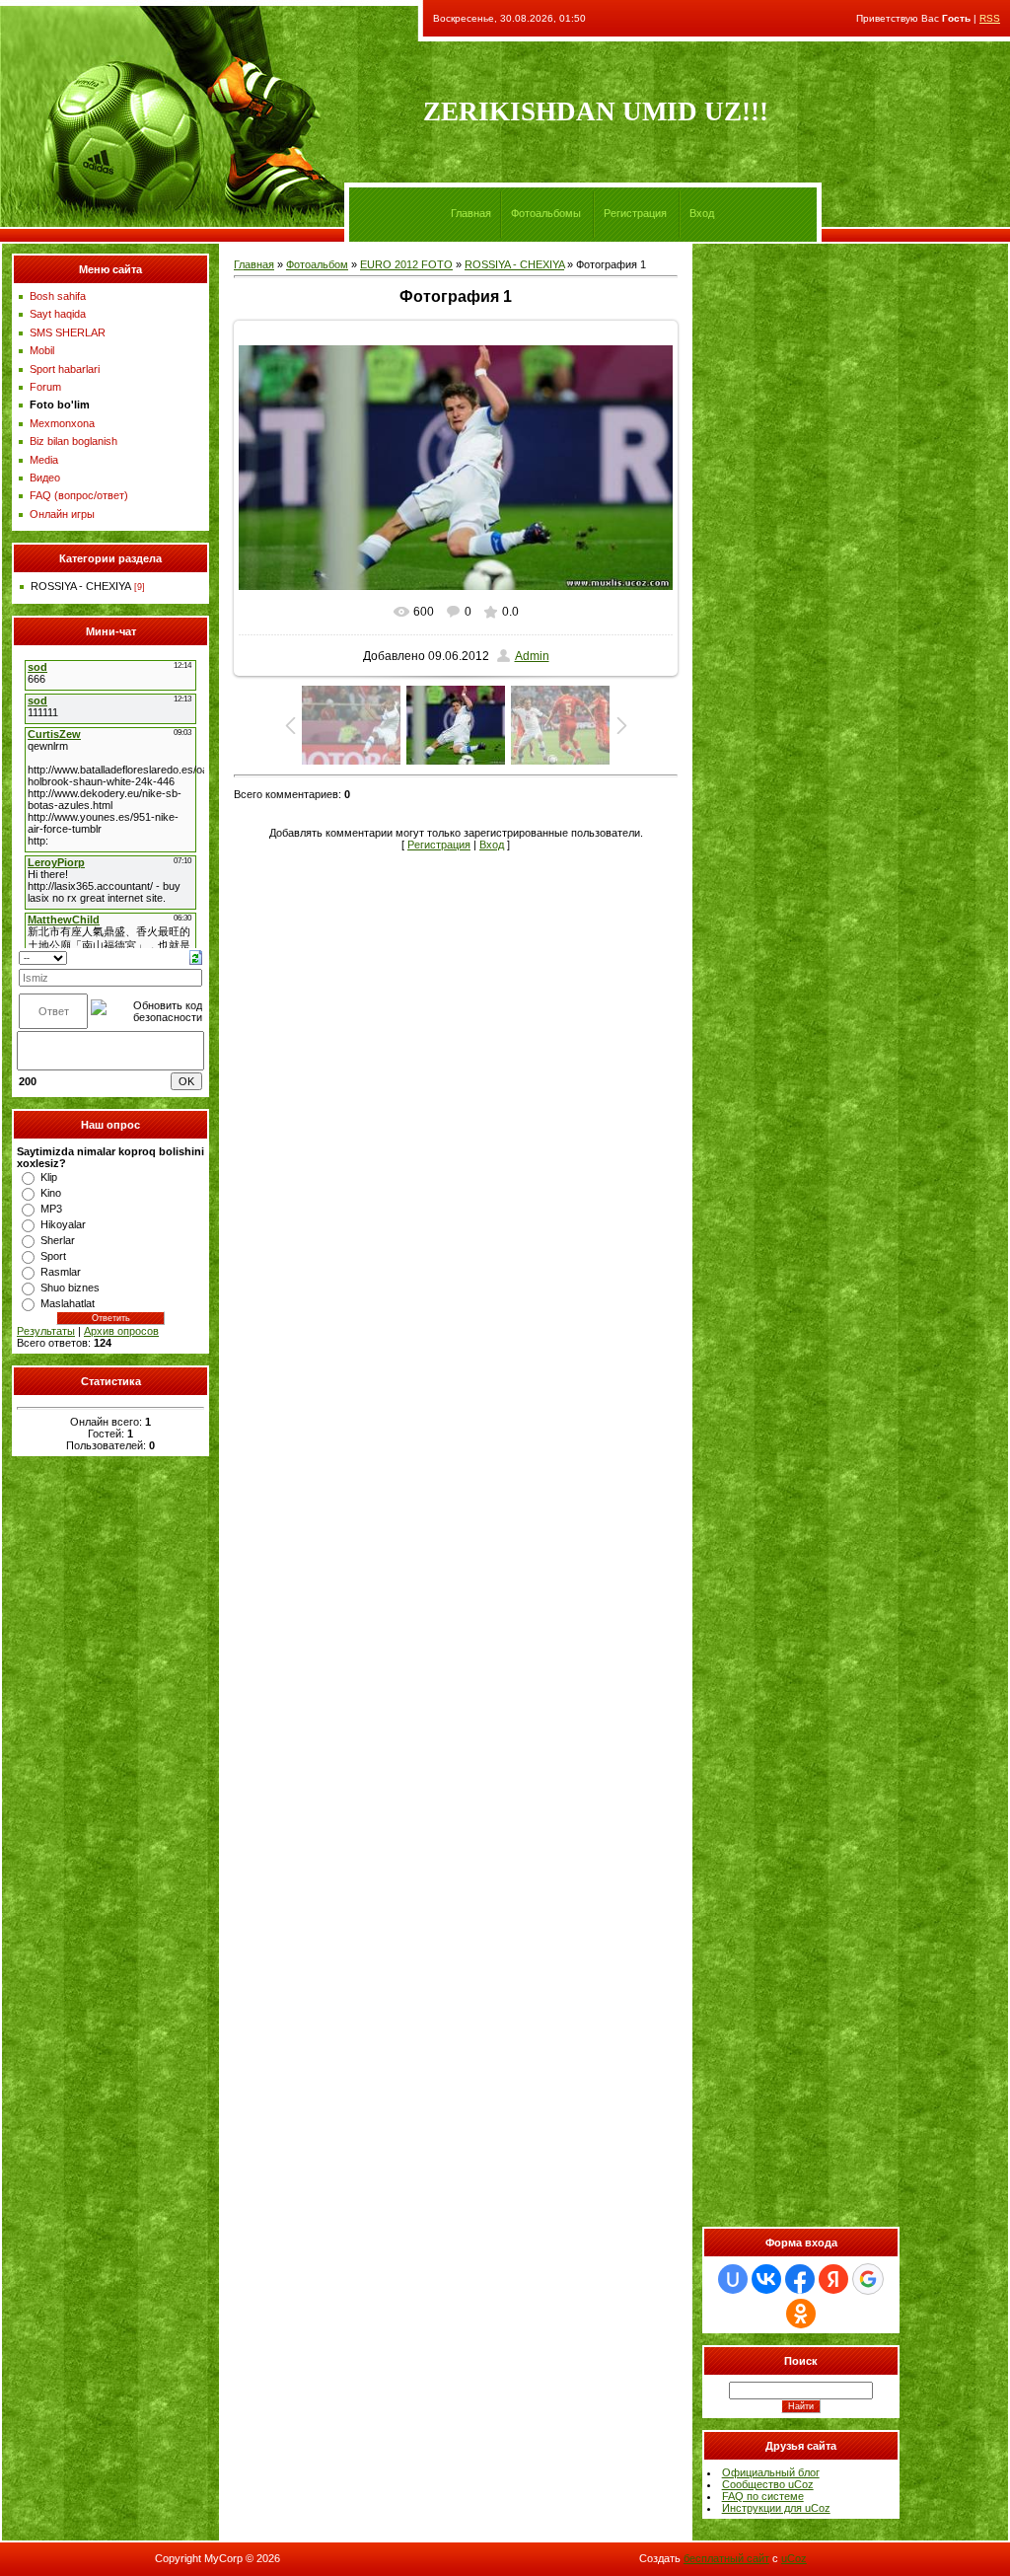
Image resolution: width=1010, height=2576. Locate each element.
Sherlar (58, 1240)
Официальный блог (771, 2472)
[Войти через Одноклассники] (801, 2314)
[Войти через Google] (868, 2279)
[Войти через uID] (733, 2279)
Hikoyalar (63, 1224)
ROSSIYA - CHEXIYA (81, 586)
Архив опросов (121, 1331)
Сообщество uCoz (768, 2484)
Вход (702, 213)
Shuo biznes (70, 1288)
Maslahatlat (68, 1303)
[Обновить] (196, 956)
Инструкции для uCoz (776, 2508)
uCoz (794, 2558)
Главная (471, 213)
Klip (49, 1177)
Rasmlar (61, 1272)
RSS (990, 18)
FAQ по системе (763, 2496)
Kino (51, 1193)
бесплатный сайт (726, 2558)
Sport (53, 1256)
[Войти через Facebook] (800, 2279)
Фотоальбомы (546, 213)
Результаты (46, 1331)
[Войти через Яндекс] (833, 2279)
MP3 (51, 1209)
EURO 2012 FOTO (406, 264)
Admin (532, 656)
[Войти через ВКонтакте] (766, 2279)
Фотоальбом (317, 264)
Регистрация (635, 213)
